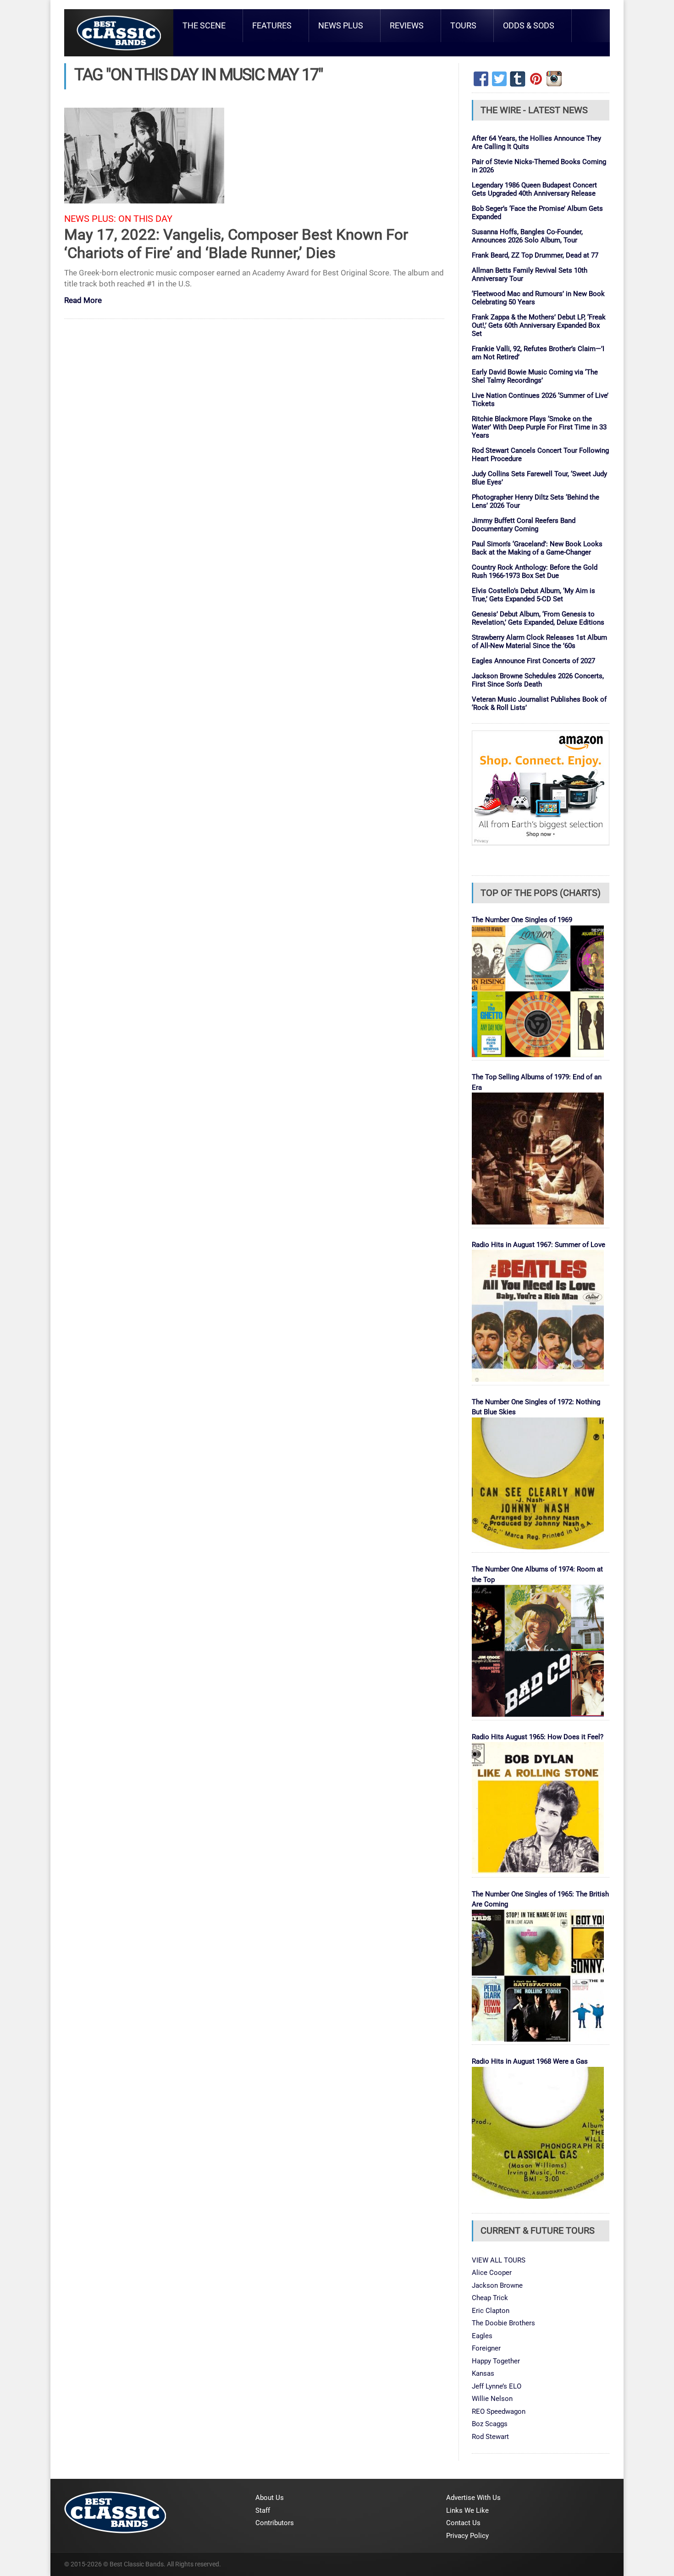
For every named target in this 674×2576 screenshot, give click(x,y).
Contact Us (463, 2523)
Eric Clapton (491, 2311)
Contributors (275, 2523)
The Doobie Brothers (503, 2323)
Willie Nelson (492, 2399)
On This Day (145, 219)
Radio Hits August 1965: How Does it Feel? (538, 1737)
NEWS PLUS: (90, 219)
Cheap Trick (490, 2298)
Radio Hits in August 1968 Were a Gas (530, 2061)
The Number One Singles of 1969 (522, 920)
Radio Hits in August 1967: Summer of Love (539, 1245)
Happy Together (496, 2361)
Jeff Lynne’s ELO (497, 2386)
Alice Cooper (492, 2273)
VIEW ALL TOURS (499, 2260)
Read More (83, 301)
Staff (263, 2510)
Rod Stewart (490, 2437)
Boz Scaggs (490, 2424)
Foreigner (486, 2348)
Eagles (482, 2336)
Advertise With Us (473, 2498)
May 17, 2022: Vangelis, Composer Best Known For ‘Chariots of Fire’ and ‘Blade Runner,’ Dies (236, 244)
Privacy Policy (467, 2536)
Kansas (483, 2373)
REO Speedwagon (499, 2411)
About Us (270, 2498)
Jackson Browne (497, 2285)
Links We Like (467, 2510)
